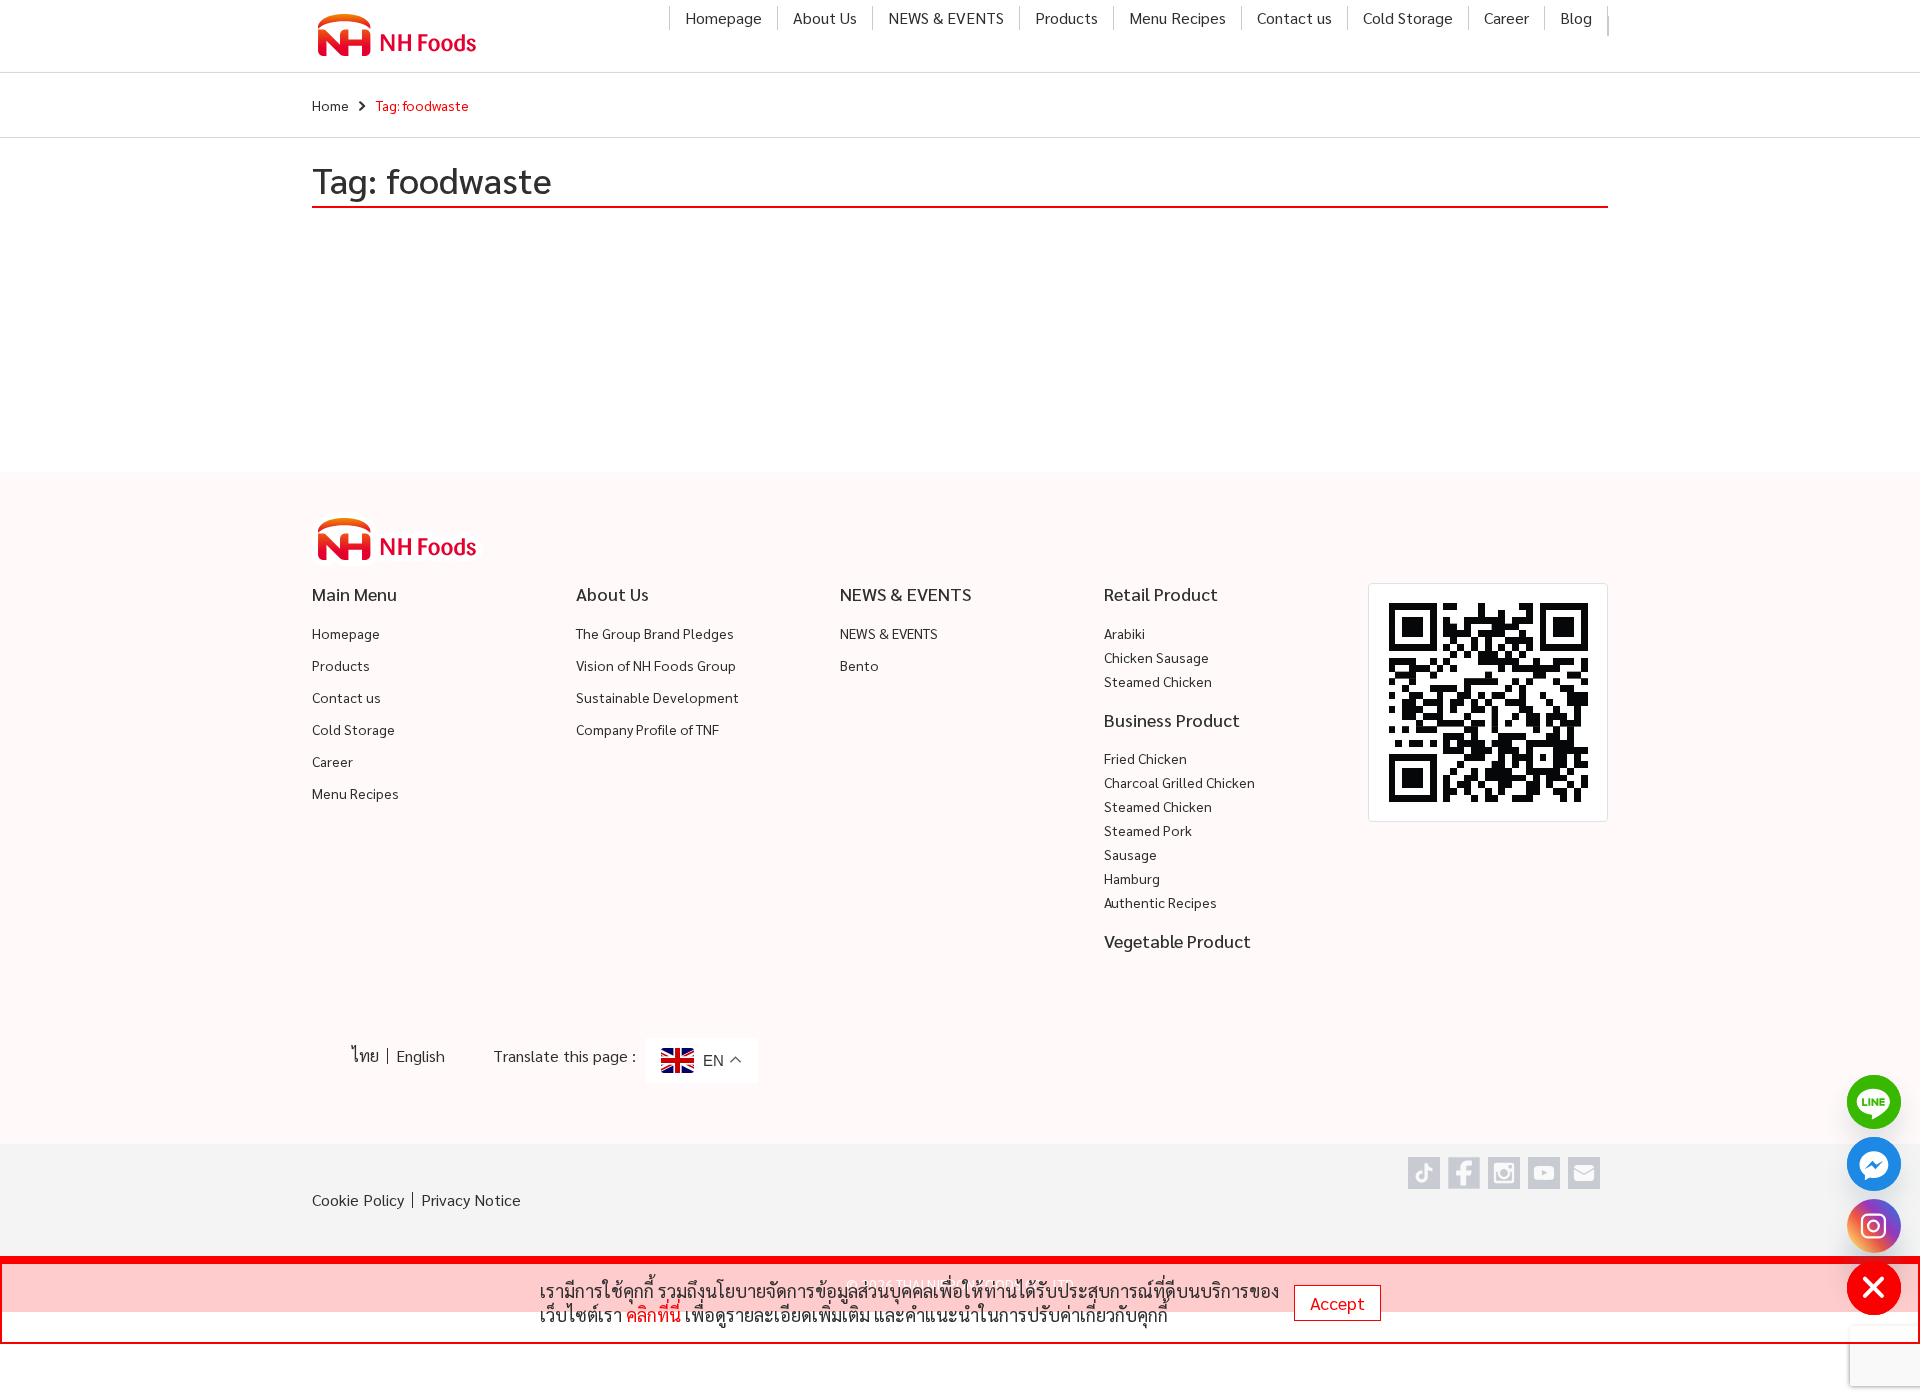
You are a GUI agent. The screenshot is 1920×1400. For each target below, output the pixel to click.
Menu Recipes (1177, 17)
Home (330, 105)
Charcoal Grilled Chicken (1179, 782)
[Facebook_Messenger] (1874, 1164)
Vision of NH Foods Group (656, 665)
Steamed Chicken (1158, 681)
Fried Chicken (1145, 758)
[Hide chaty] (1874, 1288)
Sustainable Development (657, 697)
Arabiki (1124, 633)
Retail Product (1161, 593)
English (420, 1055)
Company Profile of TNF (647, 729)
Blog (1576, 17)
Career (1506, 17)
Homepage (723, 17)
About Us (825, 17)
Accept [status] (1337, 1302)
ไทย (365, 1055)
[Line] (1874, 1102)
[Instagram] (1874, 1226)
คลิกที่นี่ (653, 1314)
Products (1066, 17)
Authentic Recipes (1160, 902)
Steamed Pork (1148, 830)
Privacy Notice (471, 1199)
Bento (859, 665)
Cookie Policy (358, 1199)
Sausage (1130, 854)
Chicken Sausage (1156, 657)
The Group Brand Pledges (655, 633)
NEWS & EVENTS (946, 17)
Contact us (1294, 17)
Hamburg (1132, 878)
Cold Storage (1408, 17)
